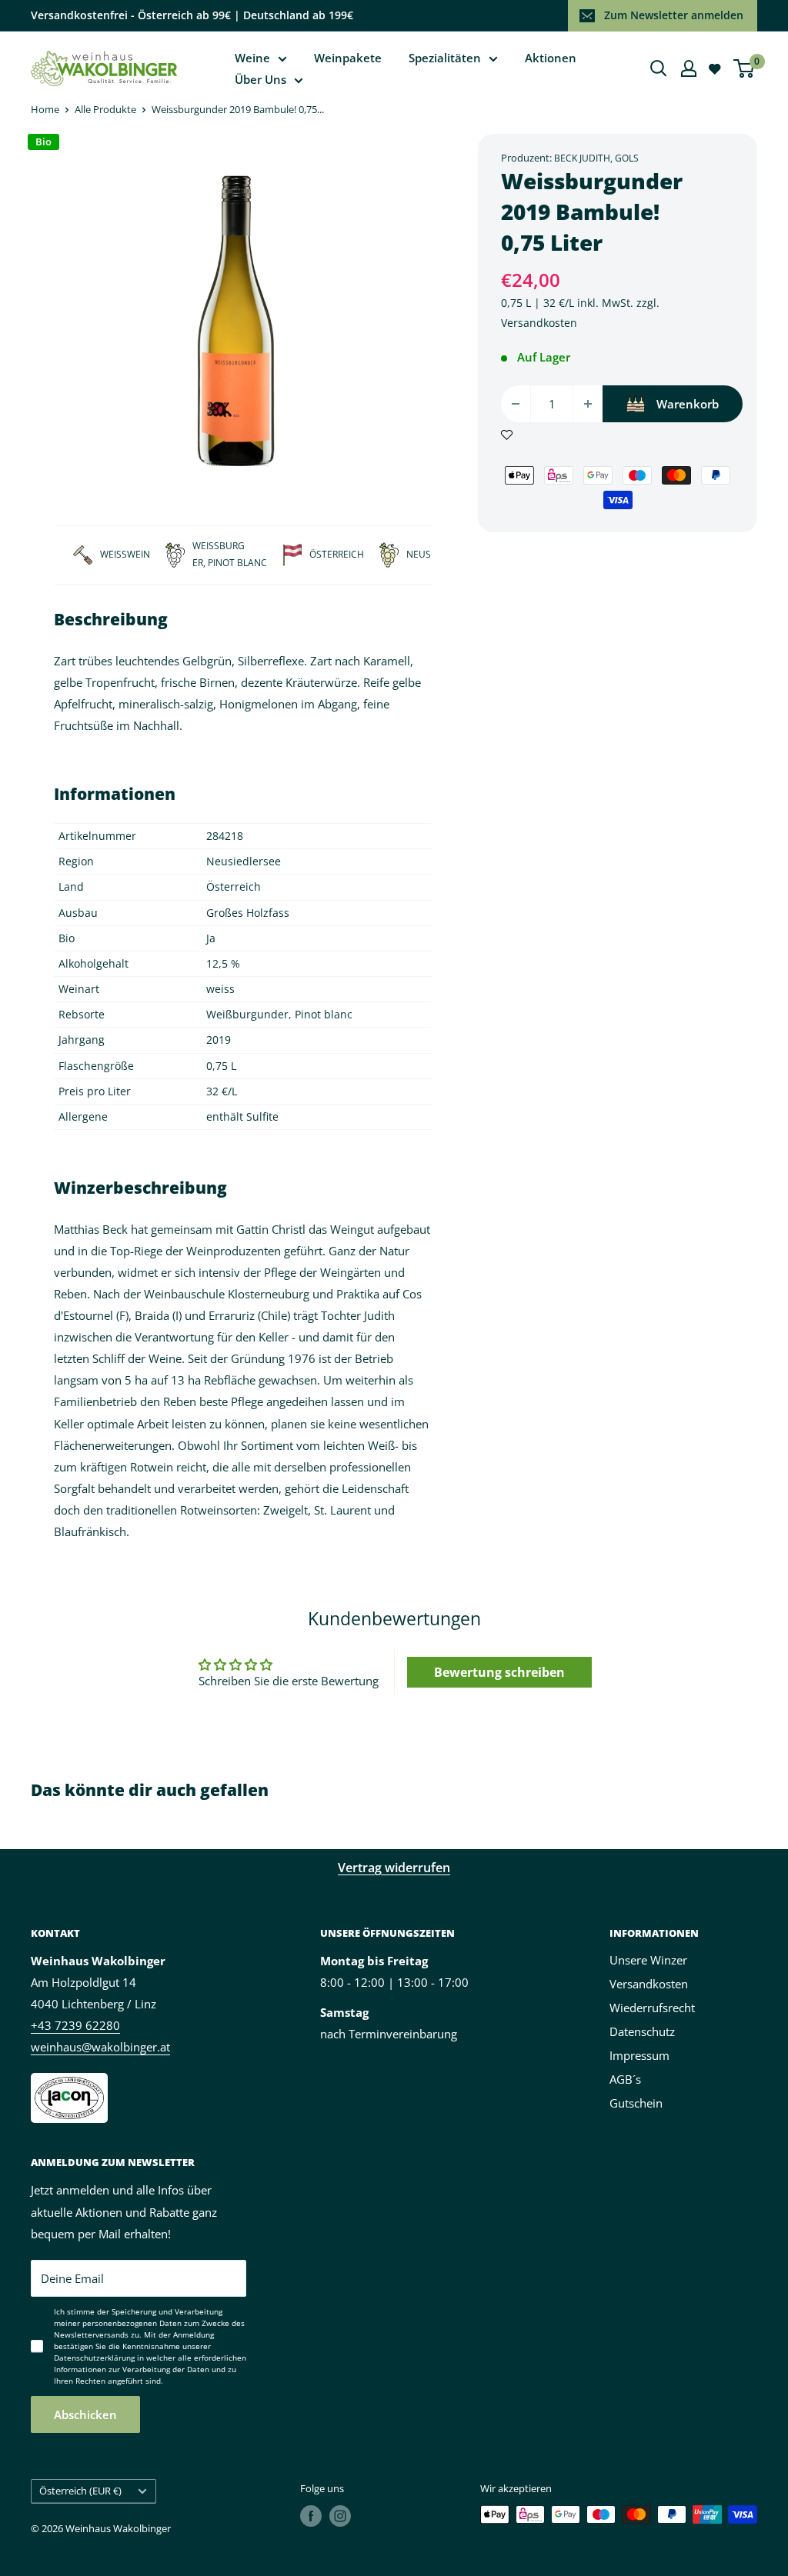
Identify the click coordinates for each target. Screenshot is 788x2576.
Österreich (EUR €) (80, 2491)
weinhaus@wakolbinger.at (100, 2047)
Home (45, 109)
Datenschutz (642, 2031)
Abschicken (85, 2414)
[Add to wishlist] (507, 433)
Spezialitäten (445, 58)
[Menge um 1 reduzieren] (516, 404)
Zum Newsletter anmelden (674, 15)
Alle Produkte (105, 109)
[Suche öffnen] (659, 68)
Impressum (639, 2055)
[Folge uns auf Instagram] (340, 2516)
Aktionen (551, 58)
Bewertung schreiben (499, 1672)
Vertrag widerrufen (394, 1868)
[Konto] (689, 68)
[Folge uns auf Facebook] (311, 2516)
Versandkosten (539, 323)
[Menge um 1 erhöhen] (588, 404)
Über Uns (260, 79)
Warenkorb (688, 404)
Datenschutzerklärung (94, 2358)
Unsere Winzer (648, 1960)
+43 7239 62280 (75, 2025)
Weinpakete (348, 58)
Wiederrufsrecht (652, 2008)
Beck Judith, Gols (596, 158)
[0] (745, 68)
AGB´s (625, 2079)
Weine (252, 58)
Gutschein (636, 2103)
